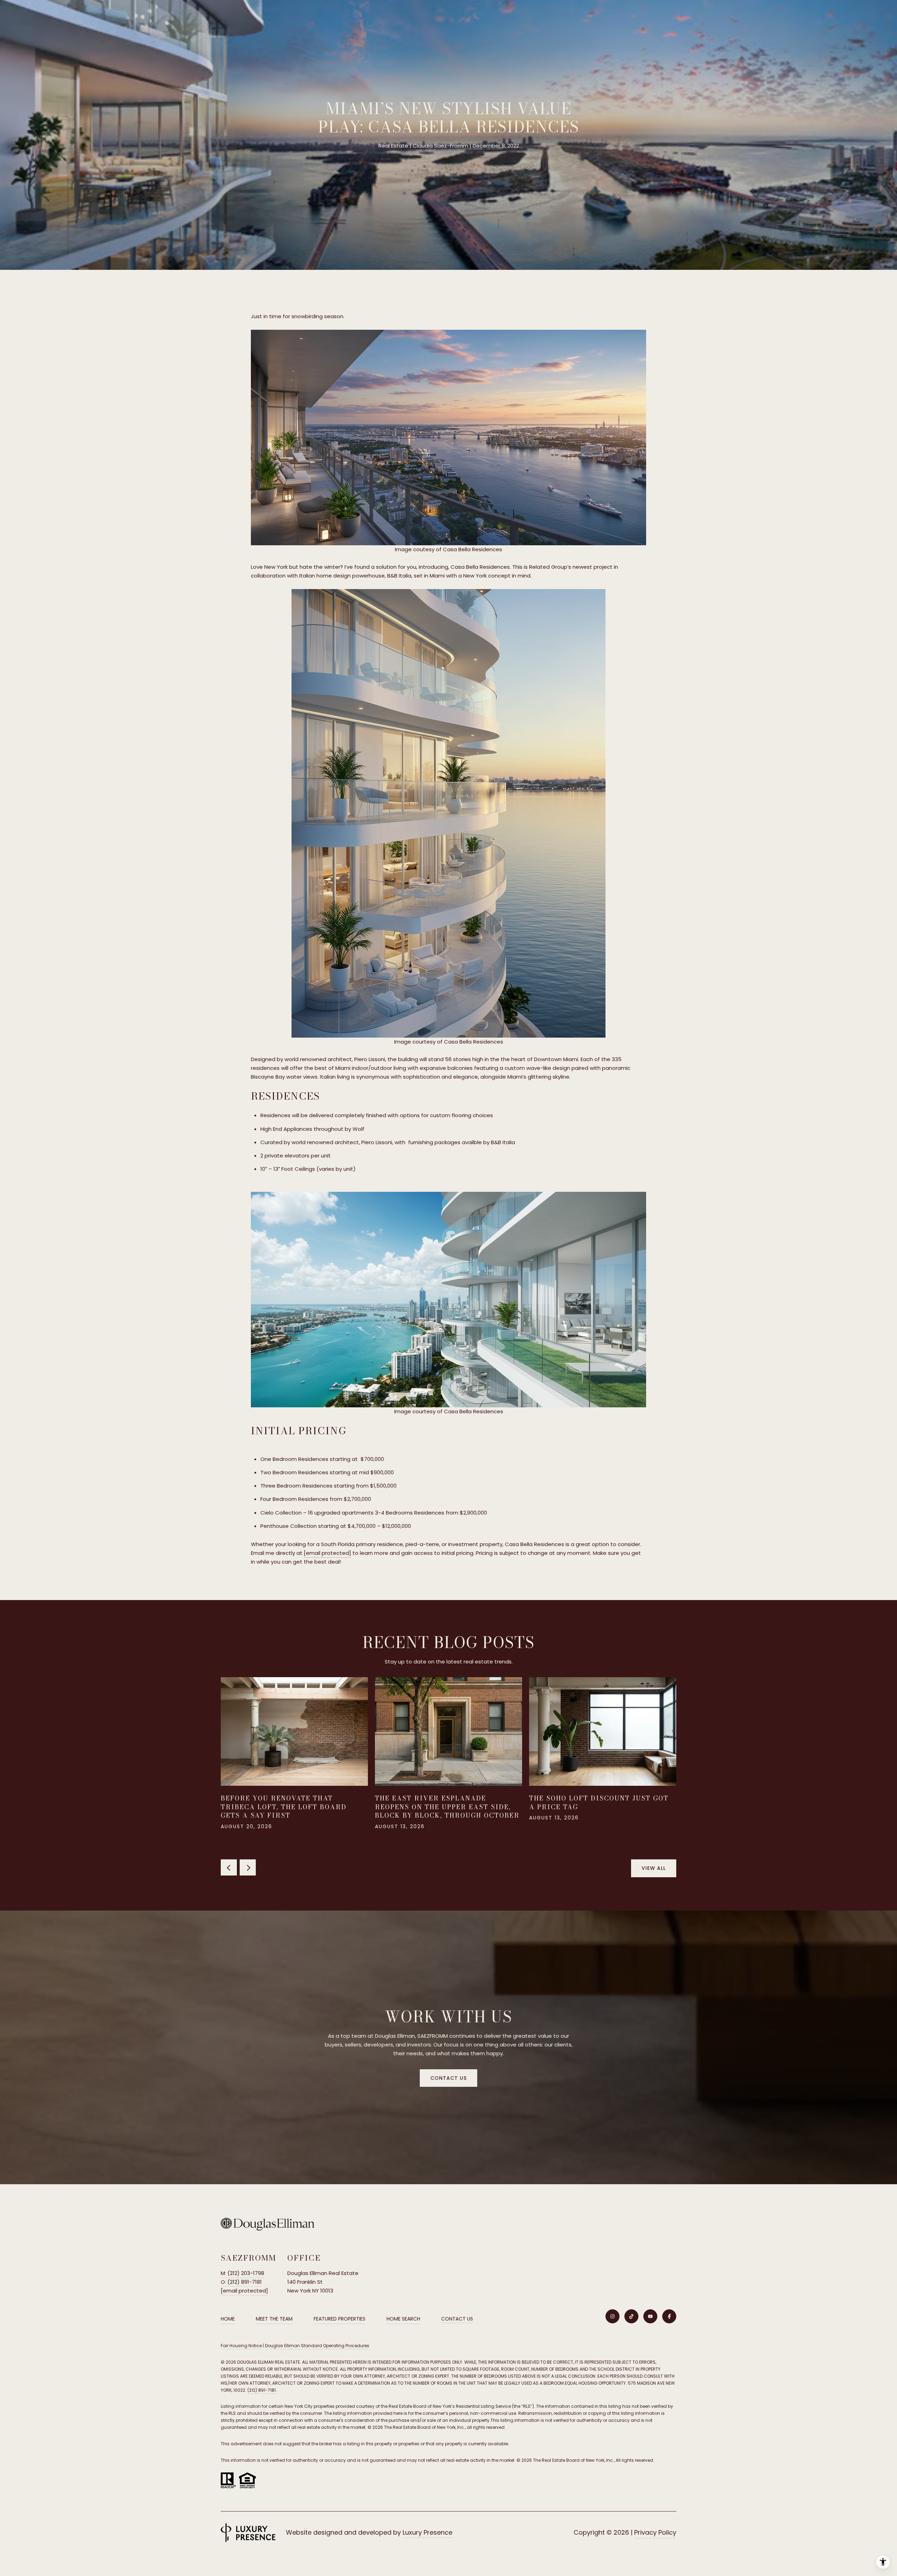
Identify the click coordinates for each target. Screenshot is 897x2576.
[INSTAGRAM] (612, 2316)
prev (229, 1867)
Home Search (403, 2319)
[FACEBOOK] (669, 2316)
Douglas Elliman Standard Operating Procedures (317, 2346)
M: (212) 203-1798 (242, 2273)
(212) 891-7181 (262, 2390)
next (248, 1867)
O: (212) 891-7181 (241, 2282)
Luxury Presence (427, 2532)
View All (654, 1868)
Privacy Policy (655, 2532)
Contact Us (457, 2319)
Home (228, 2319)
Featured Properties (340, 2319)
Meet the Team (274, 2319)
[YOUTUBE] (650, 2316)
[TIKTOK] (631, 2316)
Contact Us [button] (448, 2078)
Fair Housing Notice (241, 2346)
